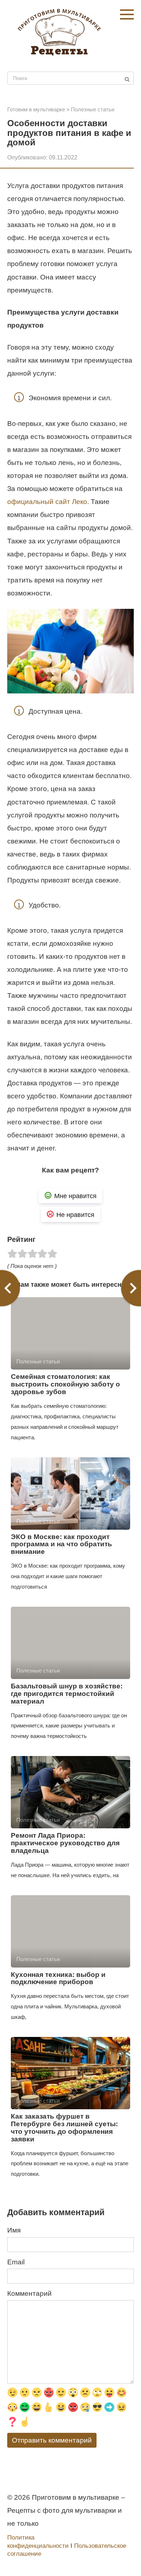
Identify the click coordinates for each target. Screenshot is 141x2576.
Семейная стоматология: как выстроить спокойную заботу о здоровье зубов (65, 1384)
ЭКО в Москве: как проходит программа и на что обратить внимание (61, 1544)
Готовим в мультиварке (36, 109)
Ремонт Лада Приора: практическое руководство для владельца (65, 1843)
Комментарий (29, 2293)
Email (16, 2262)
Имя (14, 2230)
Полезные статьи (93, 109)
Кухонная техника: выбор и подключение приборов (58, 1978)
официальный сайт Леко (47, 502)
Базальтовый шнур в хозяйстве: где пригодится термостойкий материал (67, 1694)
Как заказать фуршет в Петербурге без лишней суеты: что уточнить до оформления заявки (64, 2128)
